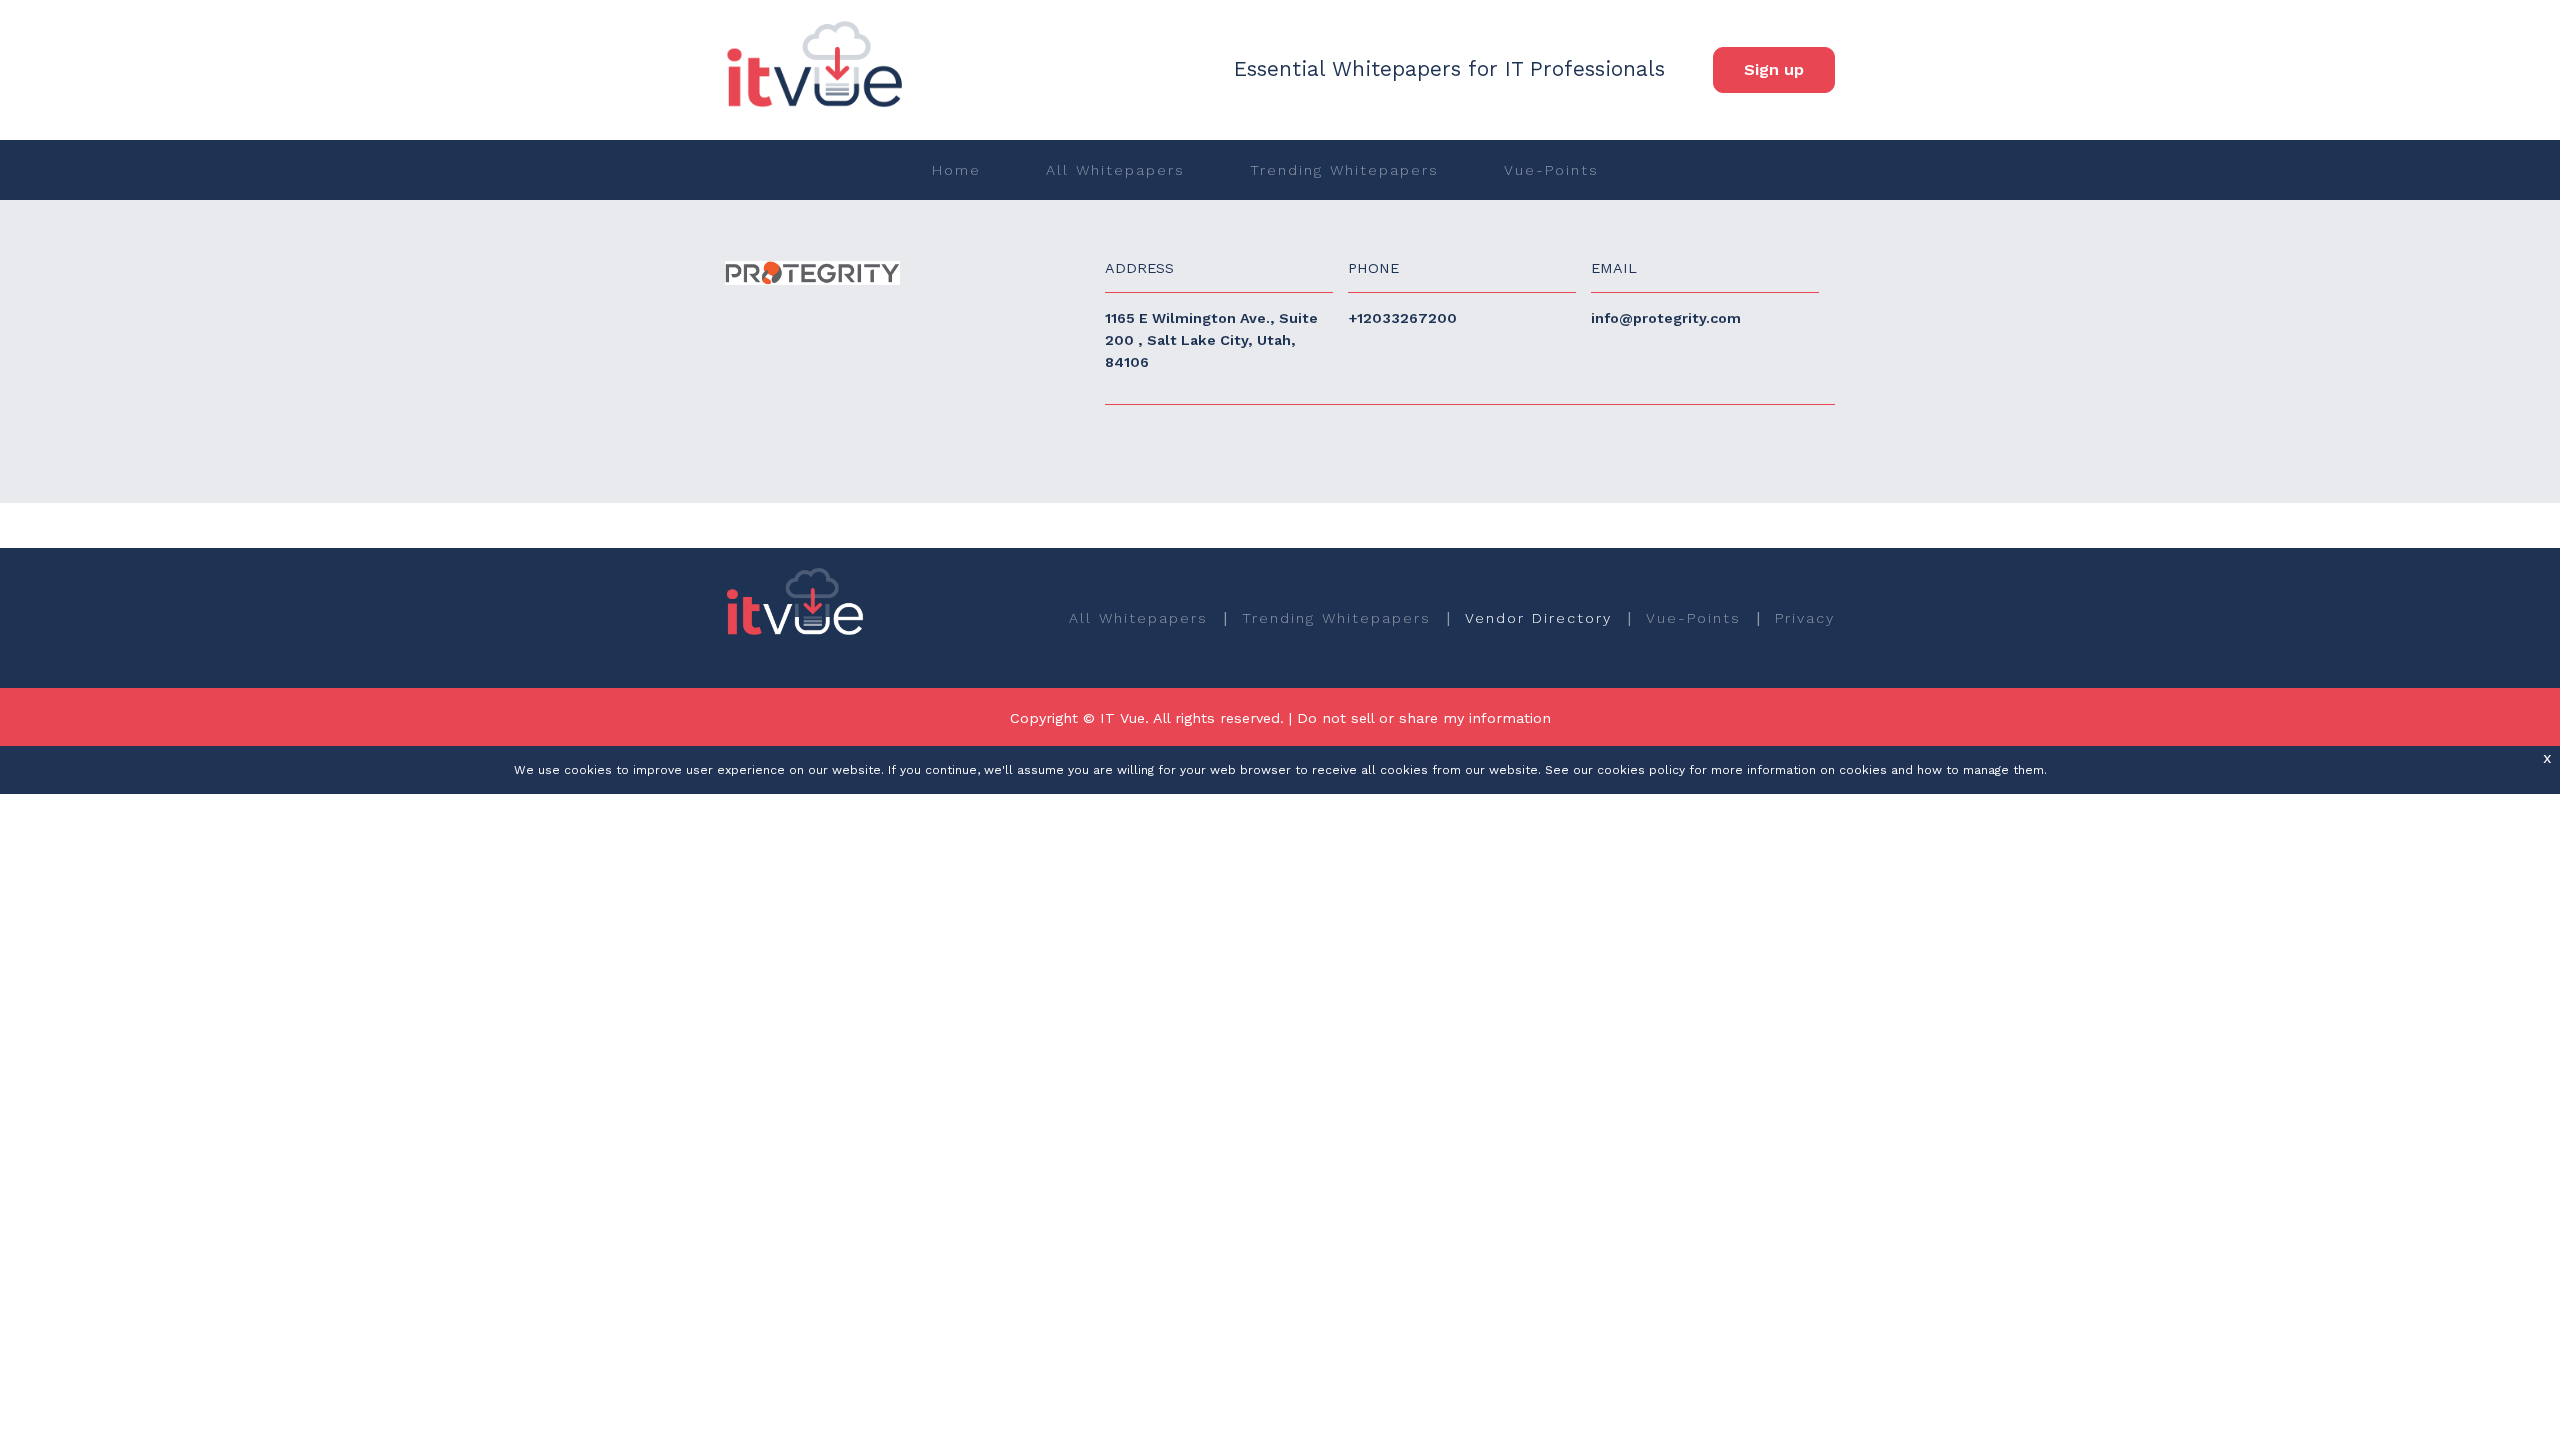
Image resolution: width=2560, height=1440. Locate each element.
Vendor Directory (1538, 618)
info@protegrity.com (1666, 318)
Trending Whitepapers (1344, 170)
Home (956, 170)
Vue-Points (1551, 170)
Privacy (1805, 618)
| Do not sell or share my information (1420, 718)
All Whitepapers (1115, 170)
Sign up (1774, 69)
